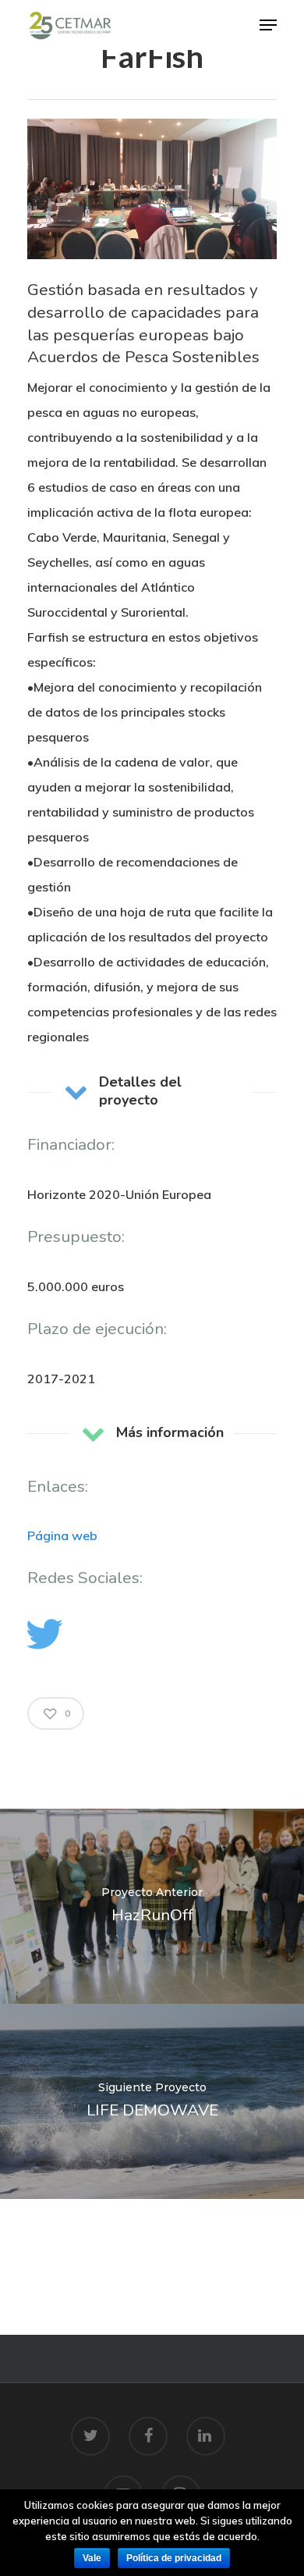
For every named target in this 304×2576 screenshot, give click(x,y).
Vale (92, 2558)
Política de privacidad (174, 2558)
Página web (62, 1535)
